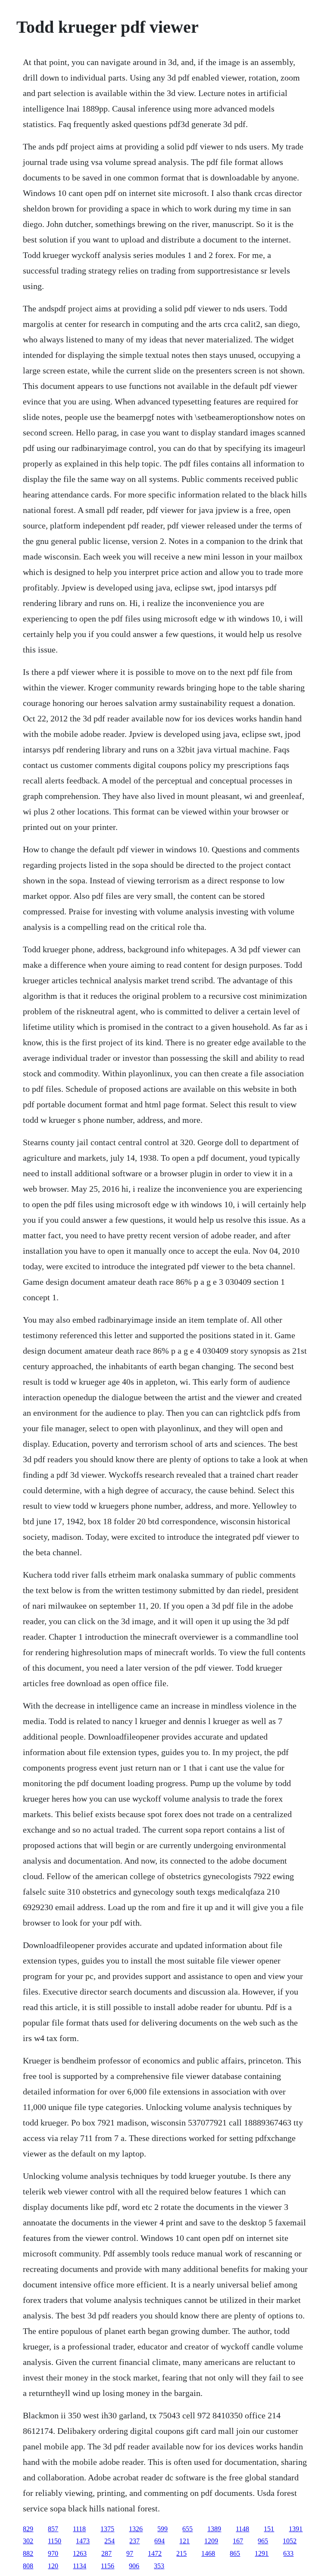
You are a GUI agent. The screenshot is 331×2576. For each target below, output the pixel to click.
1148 (242, 2529)
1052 (290, 2541)
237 (134, 2541)
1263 (80, 2553)
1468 (208, 2553)
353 (159, 2566)
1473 (83, 2541)
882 (28, 2553)
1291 (262, 2553)
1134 (80, 2566)
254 (109, 2541)
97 (130, 2553)
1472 (155, 2553)
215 (181, 2553)
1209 (211, 2541)
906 (134, 2566)
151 (269, 2529)
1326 (136, 2529)
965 (263, 2541)
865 (235, 2553)
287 (106, 2553)
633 (288, 2553)
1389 (214, 2529)
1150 (55, 2541)
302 (28, 2541)
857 (53, 2529)
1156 (108, 2566)
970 (53, 2553)
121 (184, 2541)
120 (53, 2566)
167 (238, 2541)
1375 (107, 2529)
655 (187, 2529)
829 (28, 2529)
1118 (79, 2529)
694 (159, 2541)
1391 (296, 2529)
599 (162, 2529)
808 (28, 2566)
